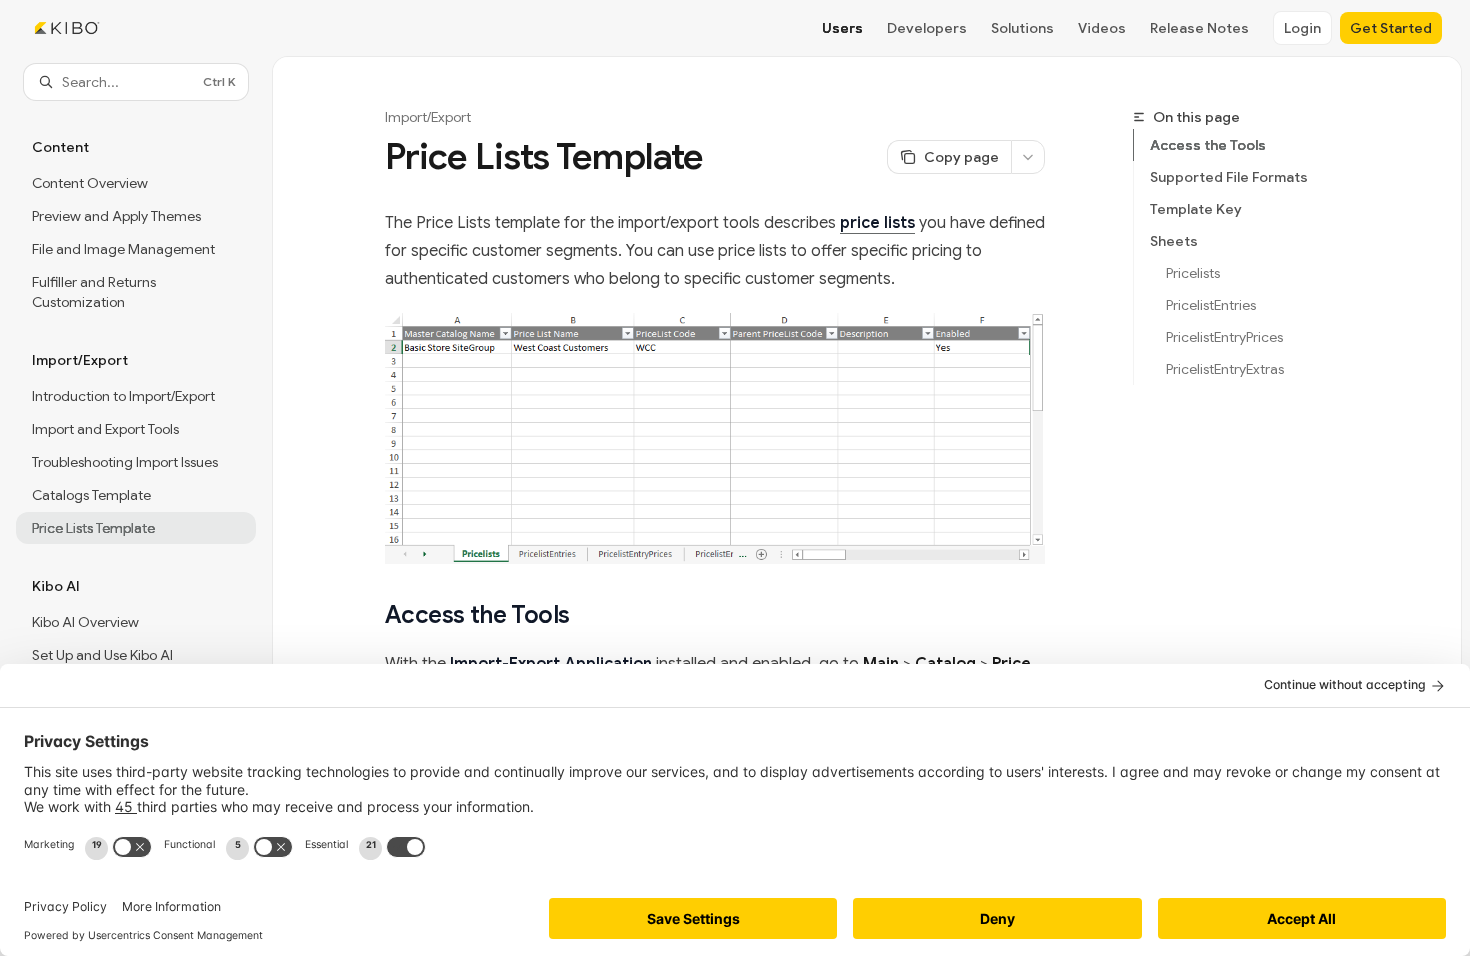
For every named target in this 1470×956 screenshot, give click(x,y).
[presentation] (136, 501)
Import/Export (428, 117)
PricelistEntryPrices (1224, 337)
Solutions (1022, 28)
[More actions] (1028, 157)
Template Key (1196, 209)
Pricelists (1193, 273)
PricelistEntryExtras (1225, 369)
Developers (927, 28)
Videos (1102, 28)
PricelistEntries (1211, 305)
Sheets (1174, 241)
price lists (877, 223)
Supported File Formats (1229, 177)
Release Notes (1199, 28)
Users (842, 28)
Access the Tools (1208, 145)
